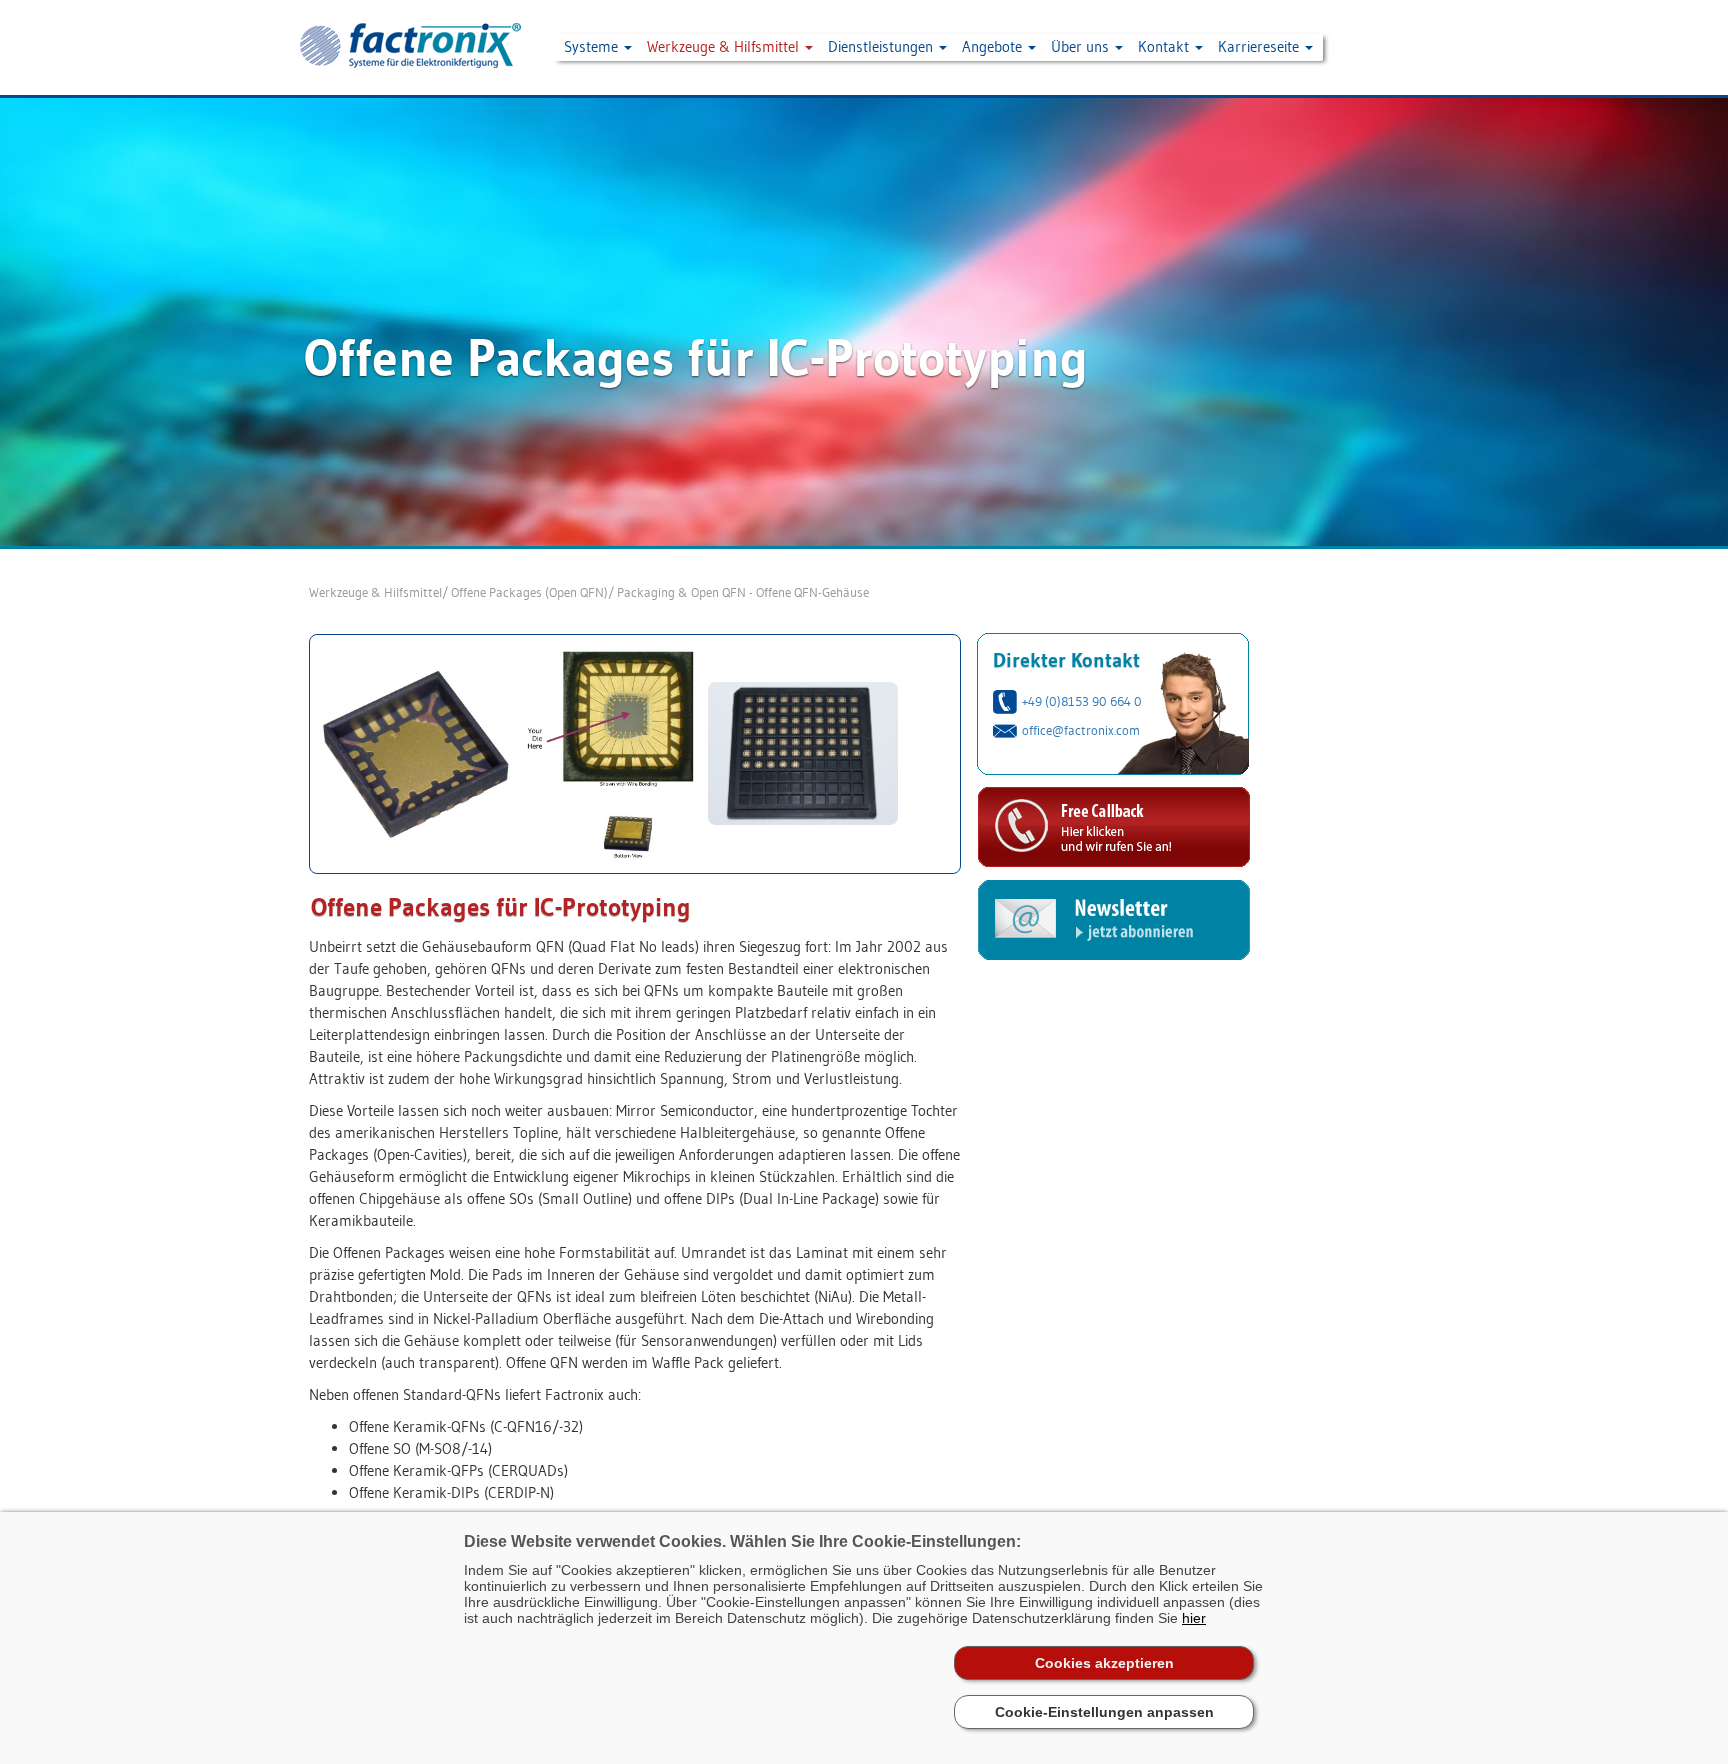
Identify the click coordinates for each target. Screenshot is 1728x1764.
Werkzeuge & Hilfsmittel (375, 592)
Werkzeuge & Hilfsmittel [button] (725, 46)
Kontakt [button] (1165, 46)
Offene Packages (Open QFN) (529, 592)
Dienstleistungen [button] (882, 46)
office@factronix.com (1081, 730)
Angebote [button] (994, 46)
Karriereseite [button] (1260, 46)
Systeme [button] (593, 46)
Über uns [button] (1082, 46)
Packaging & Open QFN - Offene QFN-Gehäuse (743, 592)
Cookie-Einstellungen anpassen (1104, 1712)
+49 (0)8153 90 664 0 (1082, 701)
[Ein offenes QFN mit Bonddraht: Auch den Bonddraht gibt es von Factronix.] (609, 752)
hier (1194, 1618)
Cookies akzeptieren (1104, 1663)
